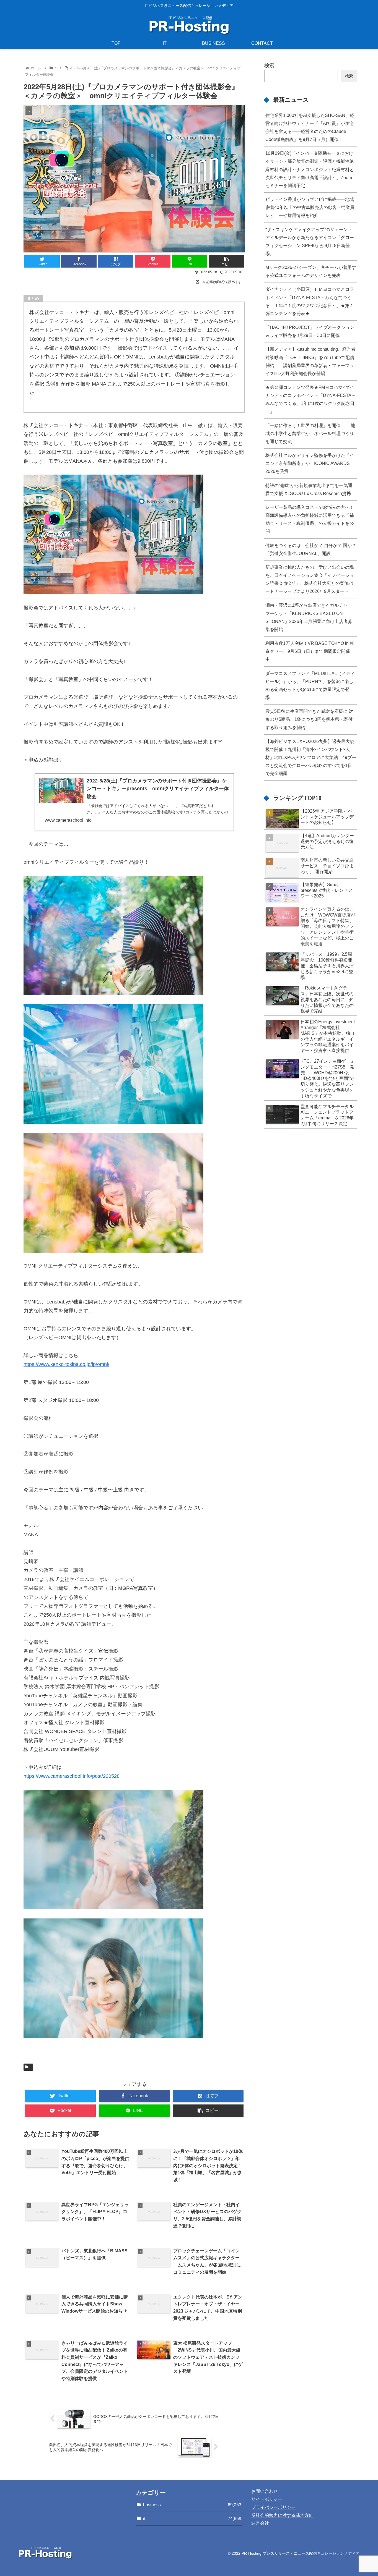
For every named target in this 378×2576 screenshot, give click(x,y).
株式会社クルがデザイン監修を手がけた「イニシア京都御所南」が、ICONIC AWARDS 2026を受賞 (310, 463)
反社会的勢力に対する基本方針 (282, 2515)
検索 (269, 66)
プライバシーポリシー (273, 2507)
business (192, 2505)
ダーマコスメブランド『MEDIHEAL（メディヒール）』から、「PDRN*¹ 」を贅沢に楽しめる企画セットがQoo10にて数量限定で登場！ (310, 685)
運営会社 (260, 2523)
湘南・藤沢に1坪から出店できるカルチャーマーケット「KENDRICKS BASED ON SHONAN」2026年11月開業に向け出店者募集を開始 (309, 617)
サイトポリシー (267, 2499)
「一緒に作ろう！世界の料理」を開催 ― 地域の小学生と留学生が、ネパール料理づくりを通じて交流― (310, 433)
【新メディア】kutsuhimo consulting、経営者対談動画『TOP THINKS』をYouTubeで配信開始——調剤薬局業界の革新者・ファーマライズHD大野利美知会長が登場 (310, 361)
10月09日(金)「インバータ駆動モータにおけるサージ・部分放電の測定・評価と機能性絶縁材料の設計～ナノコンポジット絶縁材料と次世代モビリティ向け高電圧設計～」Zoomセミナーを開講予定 (310, 169)
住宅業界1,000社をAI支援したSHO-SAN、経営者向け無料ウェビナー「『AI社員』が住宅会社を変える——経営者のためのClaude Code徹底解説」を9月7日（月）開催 (310, 127)
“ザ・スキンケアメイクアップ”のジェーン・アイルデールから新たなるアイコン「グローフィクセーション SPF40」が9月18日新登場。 (310, 241)
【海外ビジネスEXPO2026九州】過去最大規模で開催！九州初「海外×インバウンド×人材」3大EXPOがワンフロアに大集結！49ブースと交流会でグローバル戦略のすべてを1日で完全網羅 (311, 757)
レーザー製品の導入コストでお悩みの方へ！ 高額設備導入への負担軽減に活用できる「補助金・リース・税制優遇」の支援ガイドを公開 (310, 519)
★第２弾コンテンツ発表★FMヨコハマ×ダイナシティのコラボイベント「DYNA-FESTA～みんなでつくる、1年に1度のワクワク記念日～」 (311, 399)
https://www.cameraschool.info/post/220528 (72, 1776)
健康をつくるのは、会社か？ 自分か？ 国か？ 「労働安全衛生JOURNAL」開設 (311, 549)
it (30, 2067)
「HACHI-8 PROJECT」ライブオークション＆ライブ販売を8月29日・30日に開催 (310, 331)
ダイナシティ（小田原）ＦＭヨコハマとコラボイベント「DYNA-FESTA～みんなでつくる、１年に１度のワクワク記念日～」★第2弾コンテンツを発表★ (310, 301)
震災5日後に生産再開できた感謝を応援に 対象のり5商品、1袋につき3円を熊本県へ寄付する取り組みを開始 (309, 719)
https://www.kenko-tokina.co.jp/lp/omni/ (66, 1364)
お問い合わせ (265, 2491)
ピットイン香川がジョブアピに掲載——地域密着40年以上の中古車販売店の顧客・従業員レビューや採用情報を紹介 (310, 207)
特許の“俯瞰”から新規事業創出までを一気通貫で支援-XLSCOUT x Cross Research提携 (309, 489)
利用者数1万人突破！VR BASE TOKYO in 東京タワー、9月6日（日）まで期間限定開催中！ (310, 651)
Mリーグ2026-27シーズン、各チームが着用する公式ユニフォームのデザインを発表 (311, 271)
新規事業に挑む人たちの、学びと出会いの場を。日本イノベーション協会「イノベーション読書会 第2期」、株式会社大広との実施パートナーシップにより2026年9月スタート (310, 579)
